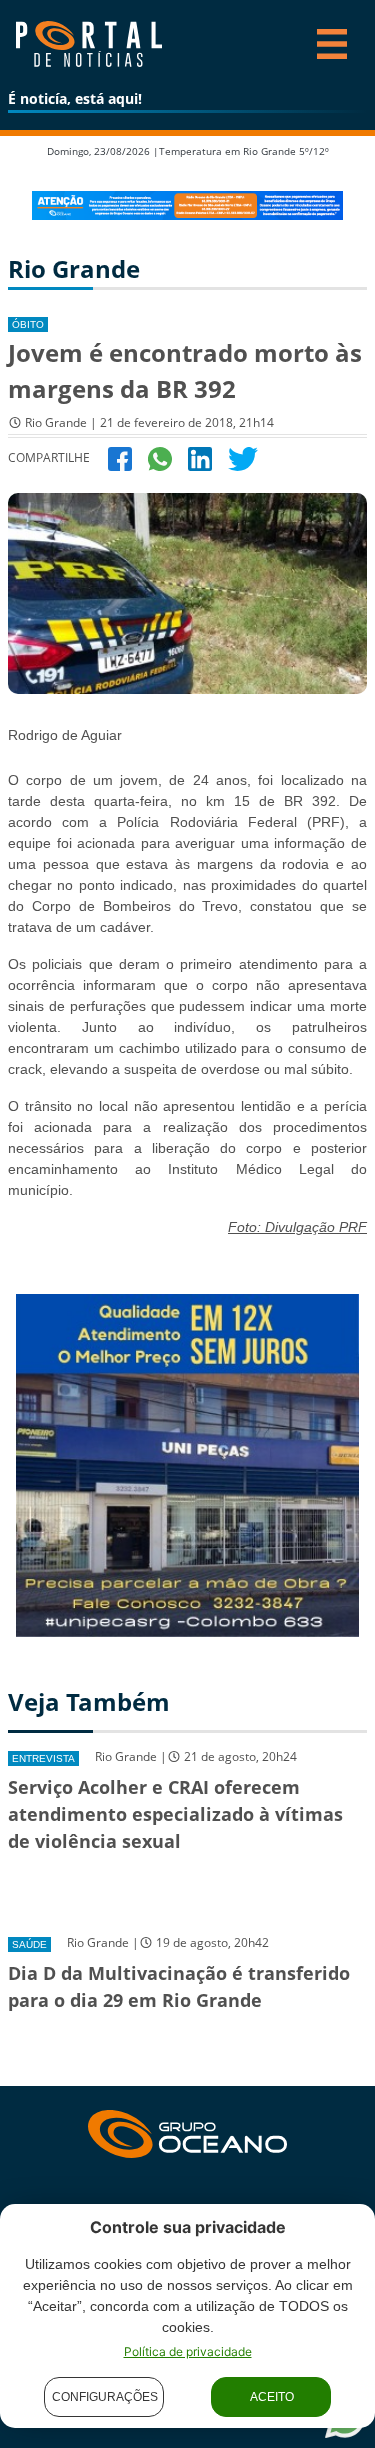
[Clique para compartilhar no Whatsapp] (160, 457)
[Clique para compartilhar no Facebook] (120, 457)
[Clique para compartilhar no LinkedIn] (200, 457)
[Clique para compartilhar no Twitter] (243, 457)
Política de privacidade (188, 2351)
